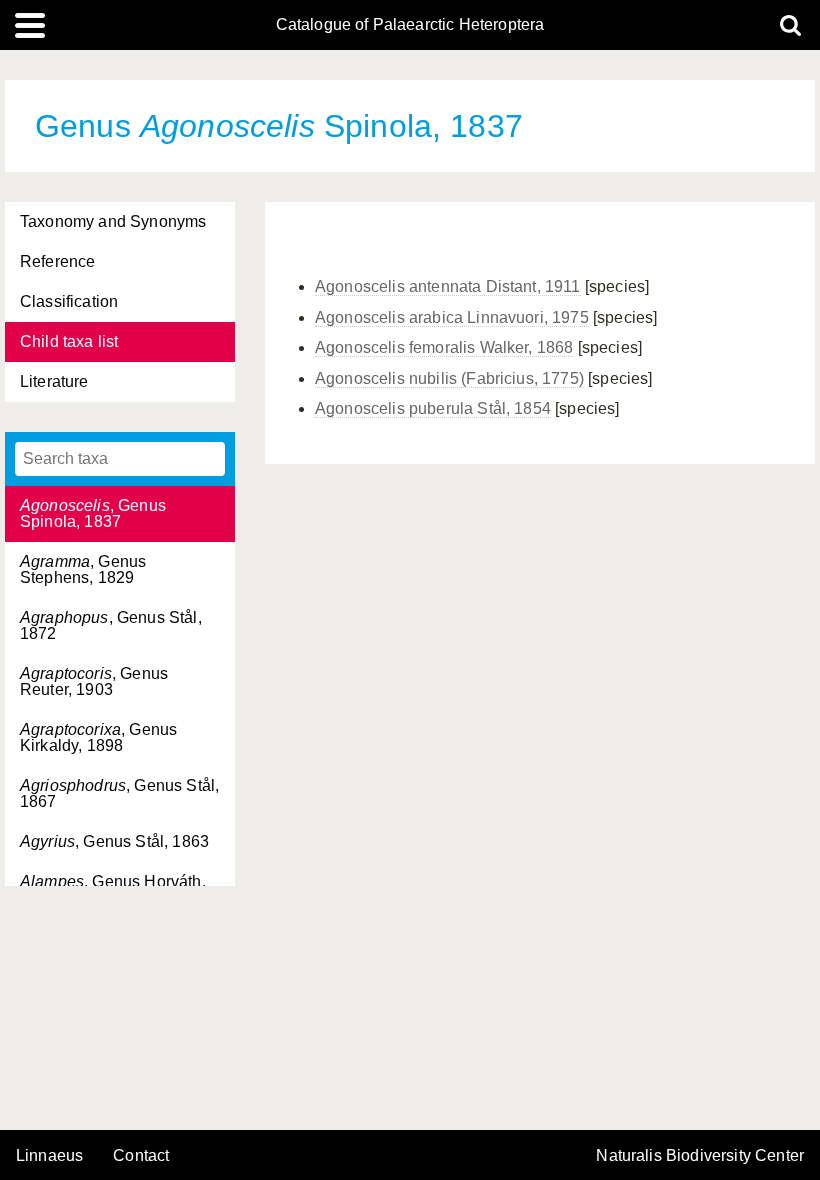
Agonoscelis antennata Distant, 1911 (448, 286)
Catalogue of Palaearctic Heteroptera (410, 25)
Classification (69, 301)
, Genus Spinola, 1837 (93, 513)
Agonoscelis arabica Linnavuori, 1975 (452, 317)
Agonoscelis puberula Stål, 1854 (433, 408)
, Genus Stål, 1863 (114, 841)
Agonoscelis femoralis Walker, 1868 (444, 347)
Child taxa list (69, 341)
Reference (57, 261)
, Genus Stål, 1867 (119, 793)
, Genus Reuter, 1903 (94, 681)
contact (141, 1155)
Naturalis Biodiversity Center (700, 1156)
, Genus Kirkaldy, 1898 (98, 737)
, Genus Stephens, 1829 (83, 569)
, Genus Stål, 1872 (111, 625)
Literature (54, 381)
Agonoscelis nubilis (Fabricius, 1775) (449, 378)
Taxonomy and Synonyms (113, 221)
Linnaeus (49, 1156)
